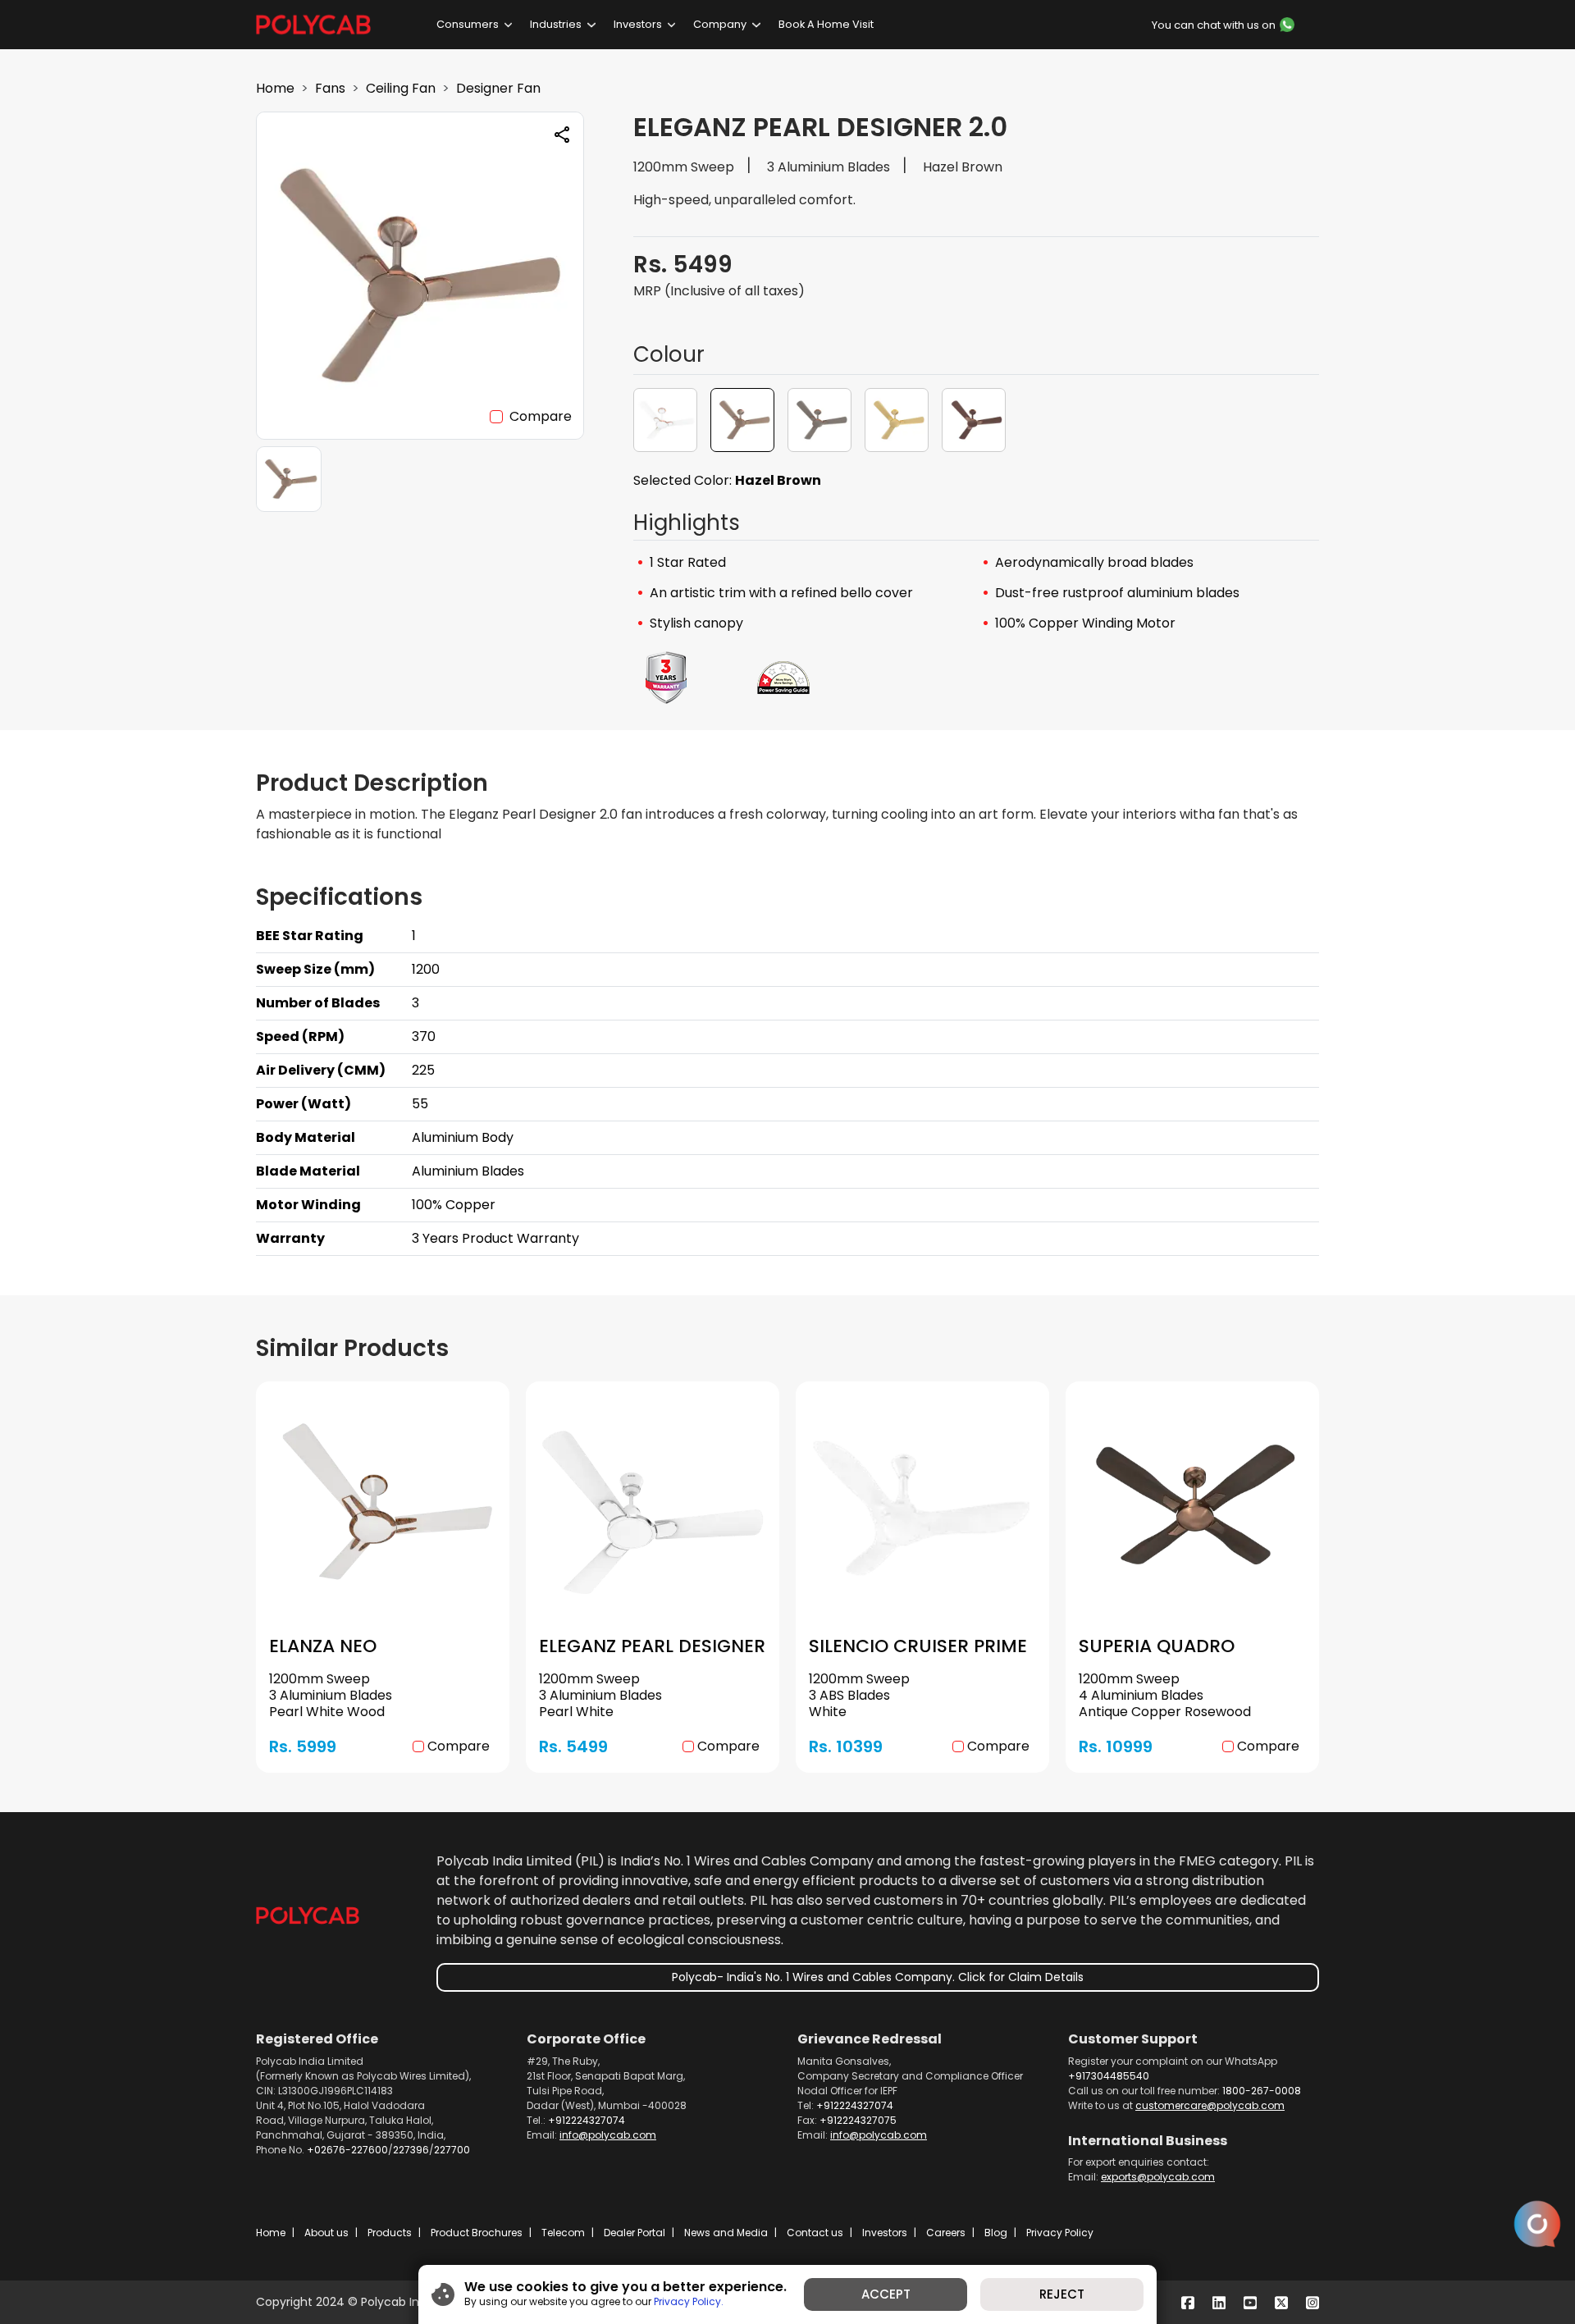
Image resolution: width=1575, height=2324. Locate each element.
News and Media (726, 2233)
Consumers (468, 24)
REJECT (1062, 2294)
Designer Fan (498, 88)
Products (390, 2233)
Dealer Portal (635, 2233)
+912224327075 (858, 2120)
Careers (946, 2233)
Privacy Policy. (689, 2301)
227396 (411, 2150)
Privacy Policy (1060, 2233)
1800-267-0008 (1262, 2091)
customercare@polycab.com (1210, 2105)
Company (720, 24)
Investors (638, 24)
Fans (330, 88)
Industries (556, 24)
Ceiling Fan (401, 88)
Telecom (563, 2233)
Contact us (815, 2233)
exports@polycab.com (1158, 2177)
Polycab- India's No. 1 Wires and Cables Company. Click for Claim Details (878, 1977)
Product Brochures (477, 2233)
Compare (541, 416)
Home (275, 88)
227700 (452, 2150)
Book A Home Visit (826, 24)
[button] (665, 420)
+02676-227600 (347, 2150)
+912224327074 (587, 2120)
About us (326, 2233)
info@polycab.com (608, 2135)
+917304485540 (1109, 2076)
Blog (996, 2233)
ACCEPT (886, 2294)
